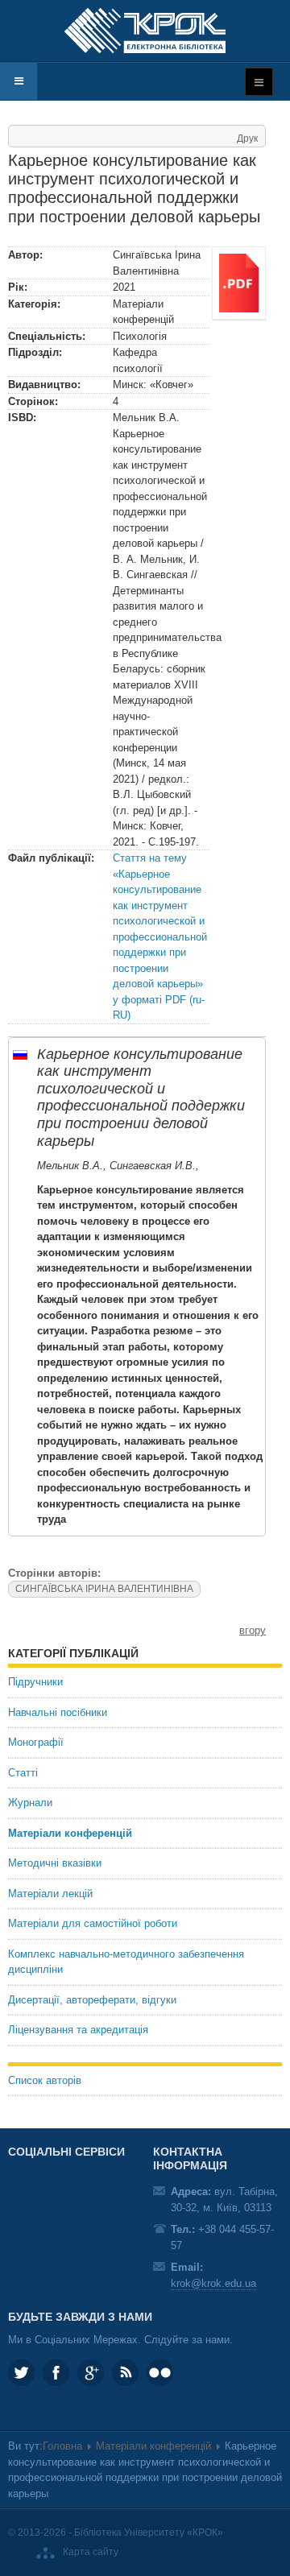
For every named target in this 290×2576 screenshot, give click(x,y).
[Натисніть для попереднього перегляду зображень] (239, 282)
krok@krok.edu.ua (213, 2283)
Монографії (36, 1742)
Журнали (30, 1803)
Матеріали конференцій (70, 1833)
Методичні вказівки (55, 1863)
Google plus (91, 2373)
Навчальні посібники (58, 1712)
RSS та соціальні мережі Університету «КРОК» (125, 2373)
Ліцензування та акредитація (78, 2030)
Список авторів (45, 2080)
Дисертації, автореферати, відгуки (92, 2000)
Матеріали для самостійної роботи (93, 1923)
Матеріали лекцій (50, 1894)
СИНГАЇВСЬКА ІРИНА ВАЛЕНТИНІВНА (104, 1589)
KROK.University (56, 2373)
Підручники (35, 1682)
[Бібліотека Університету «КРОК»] (145, 31)
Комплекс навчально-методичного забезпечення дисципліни (126, 1962)
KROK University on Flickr (160, 2373)
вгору (253, 1630)
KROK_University (21, 2373)
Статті (23, 1773)
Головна (62, 2446)
